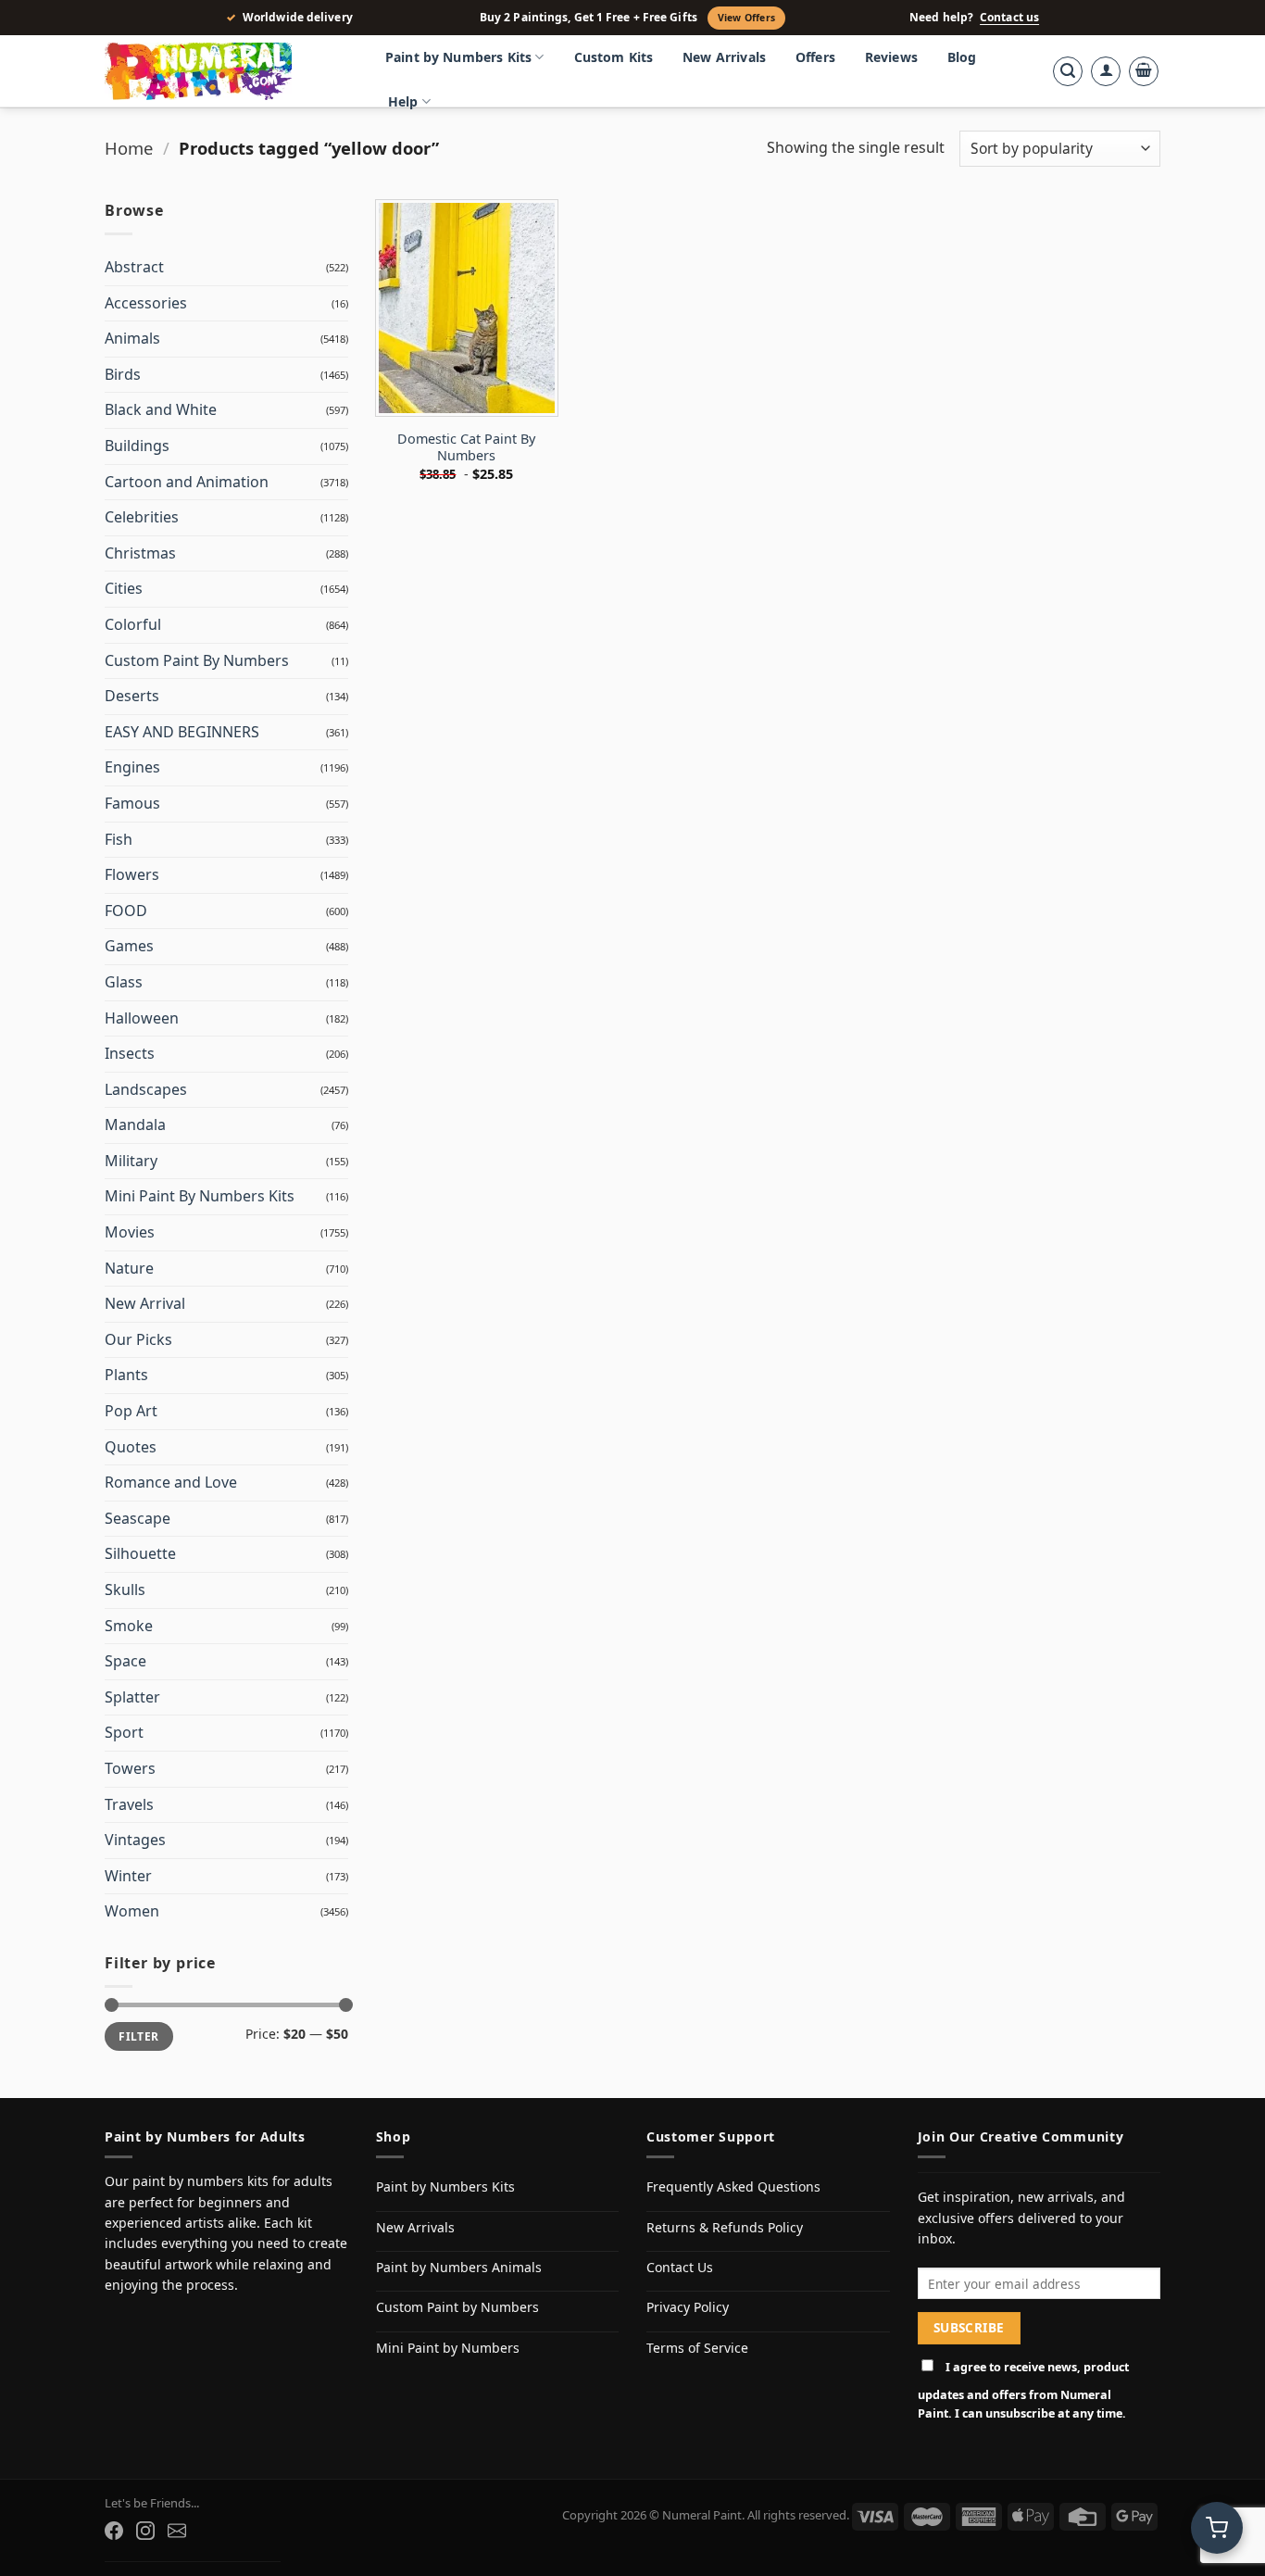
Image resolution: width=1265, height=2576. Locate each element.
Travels (129, 1804)
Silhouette (140, 1553)
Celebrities (142, 517)
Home (129, 148)
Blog (962, 57)
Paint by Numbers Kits (458, 57)
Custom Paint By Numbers (197, 660)
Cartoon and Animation (187, 482)
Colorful (133, 624)
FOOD (126, 911)
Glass (124, 982)
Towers (130, 1768)
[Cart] (1144, 71)
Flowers (132, 874)
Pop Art (131, 1411)
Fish (119, 839)
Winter (128, 1876)
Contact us (1009, 18)
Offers (815, 57)
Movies (130, 1232)
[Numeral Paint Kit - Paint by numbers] (225, 71)
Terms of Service (697, 2348)
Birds (123, 374)
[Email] (177, 2531)
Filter (138, 2036)
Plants (126, 1375)
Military (131, 1161)
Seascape (138, 1518)
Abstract (134, 267)
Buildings (137, 446)
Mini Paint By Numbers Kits (200, 1196)
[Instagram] (145, 2531)
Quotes (131, 1447)
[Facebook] (114, 2531)
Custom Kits (614, 57)
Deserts (132, 696)
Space (125, 1661)
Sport (124, 1732)
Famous (132, 803)
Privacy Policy (688, 2307)
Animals (132, 338)
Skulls (125, 1590)
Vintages (135, 1840)
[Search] (1068, 71)
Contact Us (680, 2267)
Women (132, 1911)
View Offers (746, 18)
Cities (124, 588)
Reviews (891, 57)
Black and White (161, 409)
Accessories (146, 303)
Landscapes (146, 1089)
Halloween (142, 1018)
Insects (130, 1053)
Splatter (132, 1697)
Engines (132, 767)
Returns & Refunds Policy (725, 2227)
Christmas (140, 553)
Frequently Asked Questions (733, 2186)
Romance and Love (171, 1482)
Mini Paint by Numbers (448, 2348)
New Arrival (145, 1303)
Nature (129, 1268)
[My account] (1106, 71)
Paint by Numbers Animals (459, 2267)
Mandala (135, 1125)
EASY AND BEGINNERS (182, 732)
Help (403, 101)
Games (129, 946)
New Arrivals (724, 57)
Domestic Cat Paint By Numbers (466, 448)
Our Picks (138, 1339)
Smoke (129, 1626)
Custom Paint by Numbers (457, 2307)
